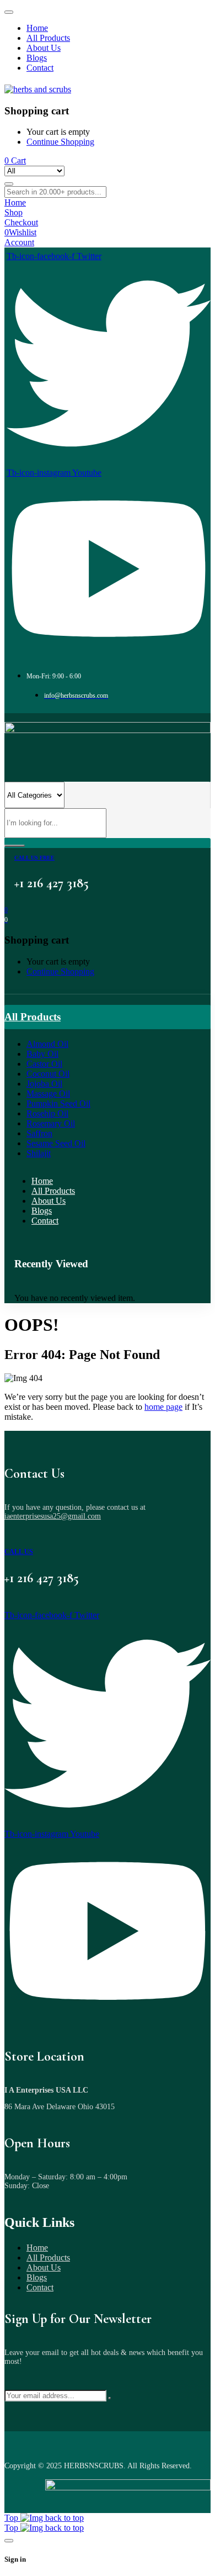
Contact (40, 2287)
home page (163, 1407)
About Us (44, 2267)
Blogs (37, 2277)
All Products (48, 2258)
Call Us (19, 1552)
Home (37, 2248)
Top (12, 2518)
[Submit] (110, 2398)
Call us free (34, 858)
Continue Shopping (60, 142)
